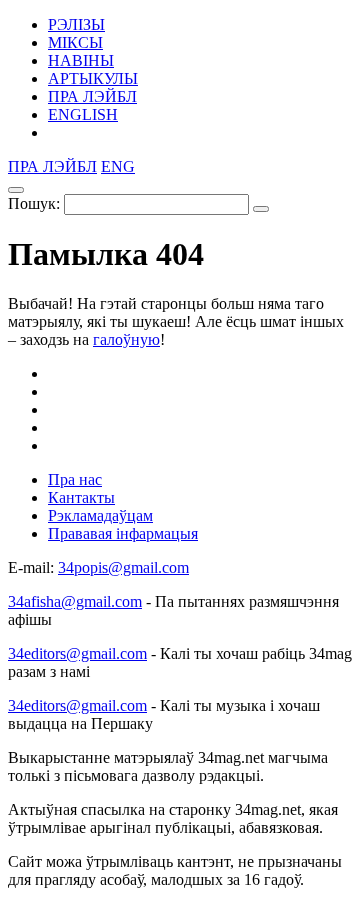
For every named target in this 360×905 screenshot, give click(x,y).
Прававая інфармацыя (123, 533)
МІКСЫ (75, 42)
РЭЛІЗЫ (76, 24)
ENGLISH (83, 114)
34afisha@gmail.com (75, 601)
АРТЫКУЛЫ (93, 78)
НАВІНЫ (81, 60)
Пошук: (34, 203)
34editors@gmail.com (77, 653)
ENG (118, 166)
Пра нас (75, 479)
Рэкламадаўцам (100, 515)
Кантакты (81, 497)
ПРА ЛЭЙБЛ (92, 96)
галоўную (126, 339)
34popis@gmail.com (123, 567)
